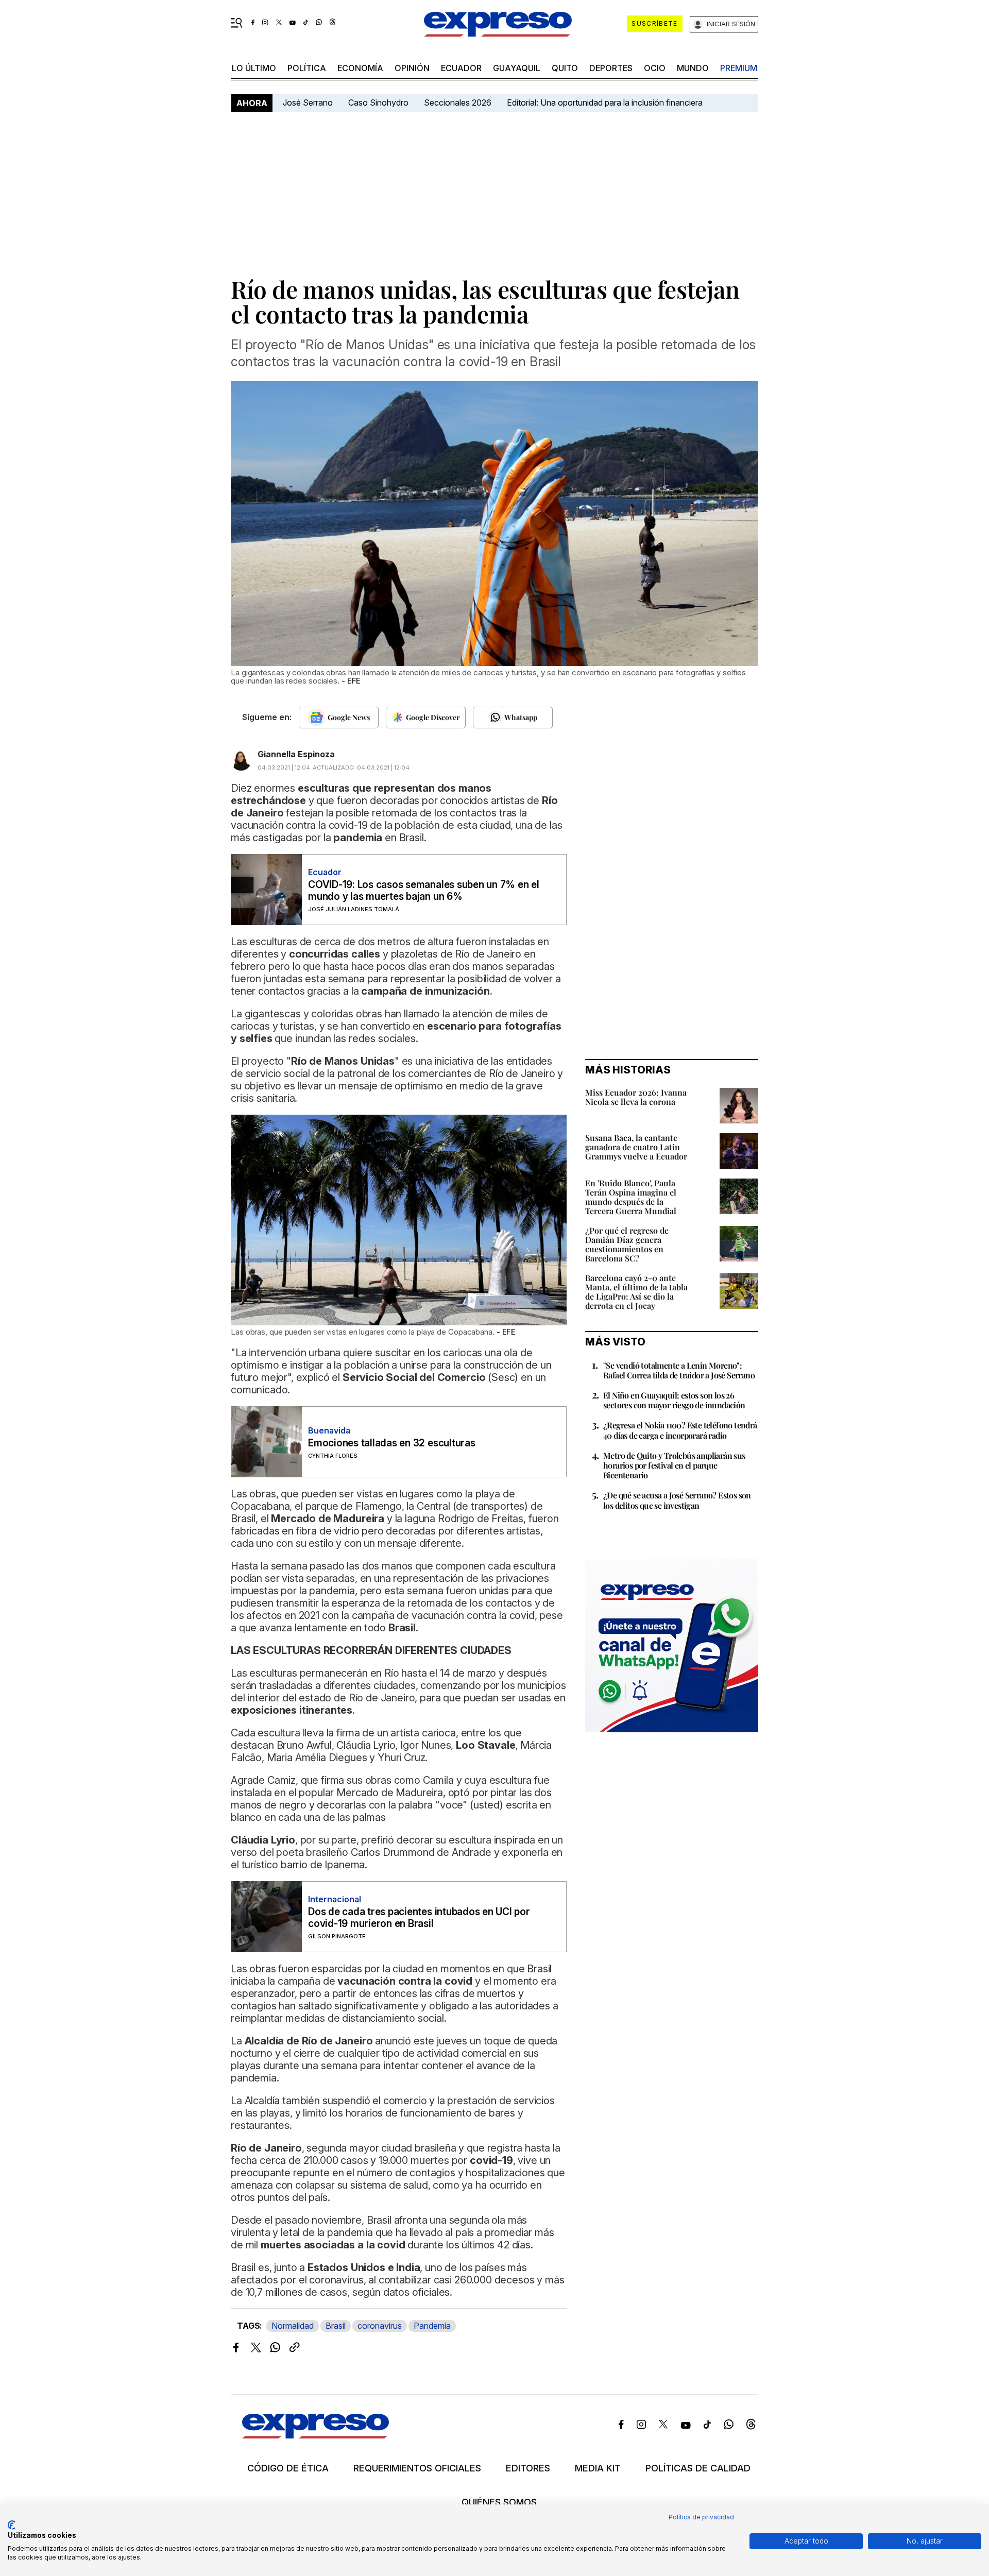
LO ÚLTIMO (254, 68)
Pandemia (432, 2326)
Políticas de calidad (698, 2468)
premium (739, 68)
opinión (412, 68)
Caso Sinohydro (378, 103)
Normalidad (293, 2326)
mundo (693, 68)
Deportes (611, 68)
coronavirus (380, 2326)
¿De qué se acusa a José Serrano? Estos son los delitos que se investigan (677, 1500)
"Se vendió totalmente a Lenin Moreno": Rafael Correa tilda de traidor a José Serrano (679, 1370)
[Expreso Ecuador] (316, 2435)
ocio (655, 68)
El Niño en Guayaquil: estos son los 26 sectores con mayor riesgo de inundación (674, 1400)
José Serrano (308, 103)
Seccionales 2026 (458, 103)
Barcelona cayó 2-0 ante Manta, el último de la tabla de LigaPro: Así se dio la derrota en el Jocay (636, 1292)
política (307, 68)
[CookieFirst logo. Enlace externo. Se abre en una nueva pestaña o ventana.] (12, 2525)
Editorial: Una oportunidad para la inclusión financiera (606, 103)
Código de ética (288, 2468)
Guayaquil (517, 68)
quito (565, 68)
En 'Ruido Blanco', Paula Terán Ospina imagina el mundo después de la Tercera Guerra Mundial (631, 1197)
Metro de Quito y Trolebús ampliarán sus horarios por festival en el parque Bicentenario (674, 1465)
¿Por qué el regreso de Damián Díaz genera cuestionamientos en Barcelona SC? (627, 1244)
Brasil (336, 2326)
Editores (528, 2468)
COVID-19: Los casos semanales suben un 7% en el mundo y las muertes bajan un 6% (424, 891)
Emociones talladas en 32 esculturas (392, 1443)
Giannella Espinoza (296, 754)
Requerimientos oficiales (417, 2468)
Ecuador (461, 68)
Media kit (598, 2468)
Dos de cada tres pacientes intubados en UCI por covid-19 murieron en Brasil (419, 1918)
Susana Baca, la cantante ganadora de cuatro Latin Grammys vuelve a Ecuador (636, 1147)
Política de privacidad (701, 2517)
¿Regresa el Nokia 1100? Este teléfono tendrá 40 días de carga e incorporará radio (680, 1430)
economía (360, 68)
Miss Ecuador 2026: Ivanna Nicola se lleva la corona (636, 1097)
